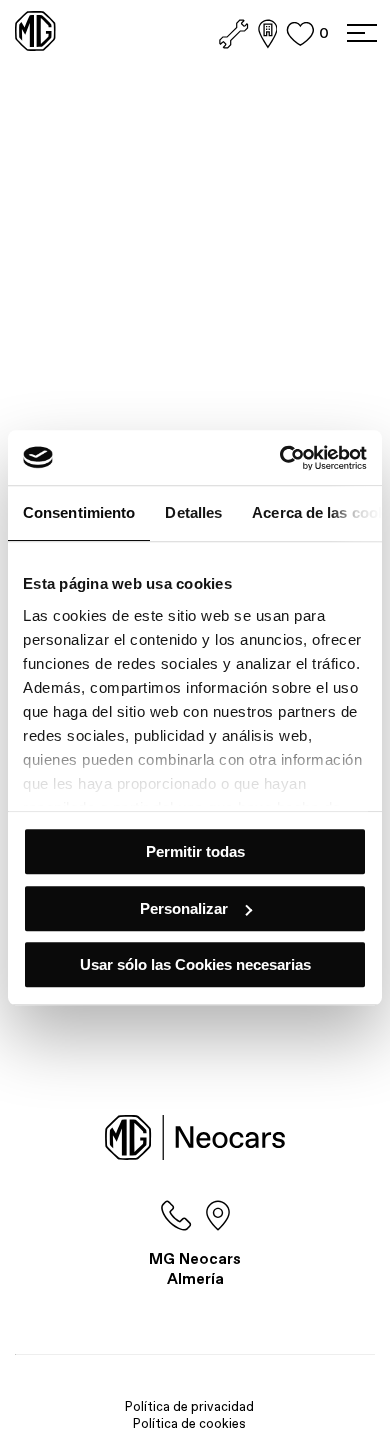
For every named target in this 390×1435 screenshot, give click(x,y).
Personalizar (184, 908)
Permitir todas (195, 851)
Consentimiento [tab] (79, 512)
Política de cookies (189, 1423)
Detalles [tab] (193, 512)
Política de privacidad (189, 1406)
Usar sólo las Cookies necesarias (195, 964)
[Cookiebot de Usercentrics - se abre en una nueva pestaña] (280, 458)
